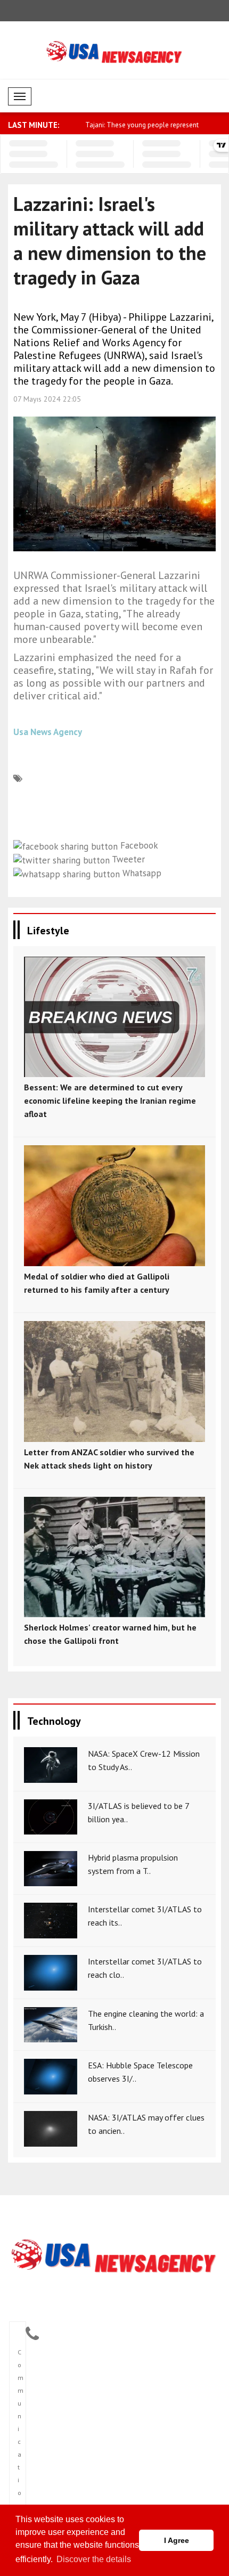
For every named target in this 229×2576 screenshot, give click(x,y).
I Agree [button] (177, 2540)
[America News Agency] (114, 2257)
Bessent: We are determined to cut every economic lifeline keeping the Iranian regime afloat (110, 1100)
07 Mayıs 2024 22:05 (47, 399)
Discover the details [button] (94, 2559)
